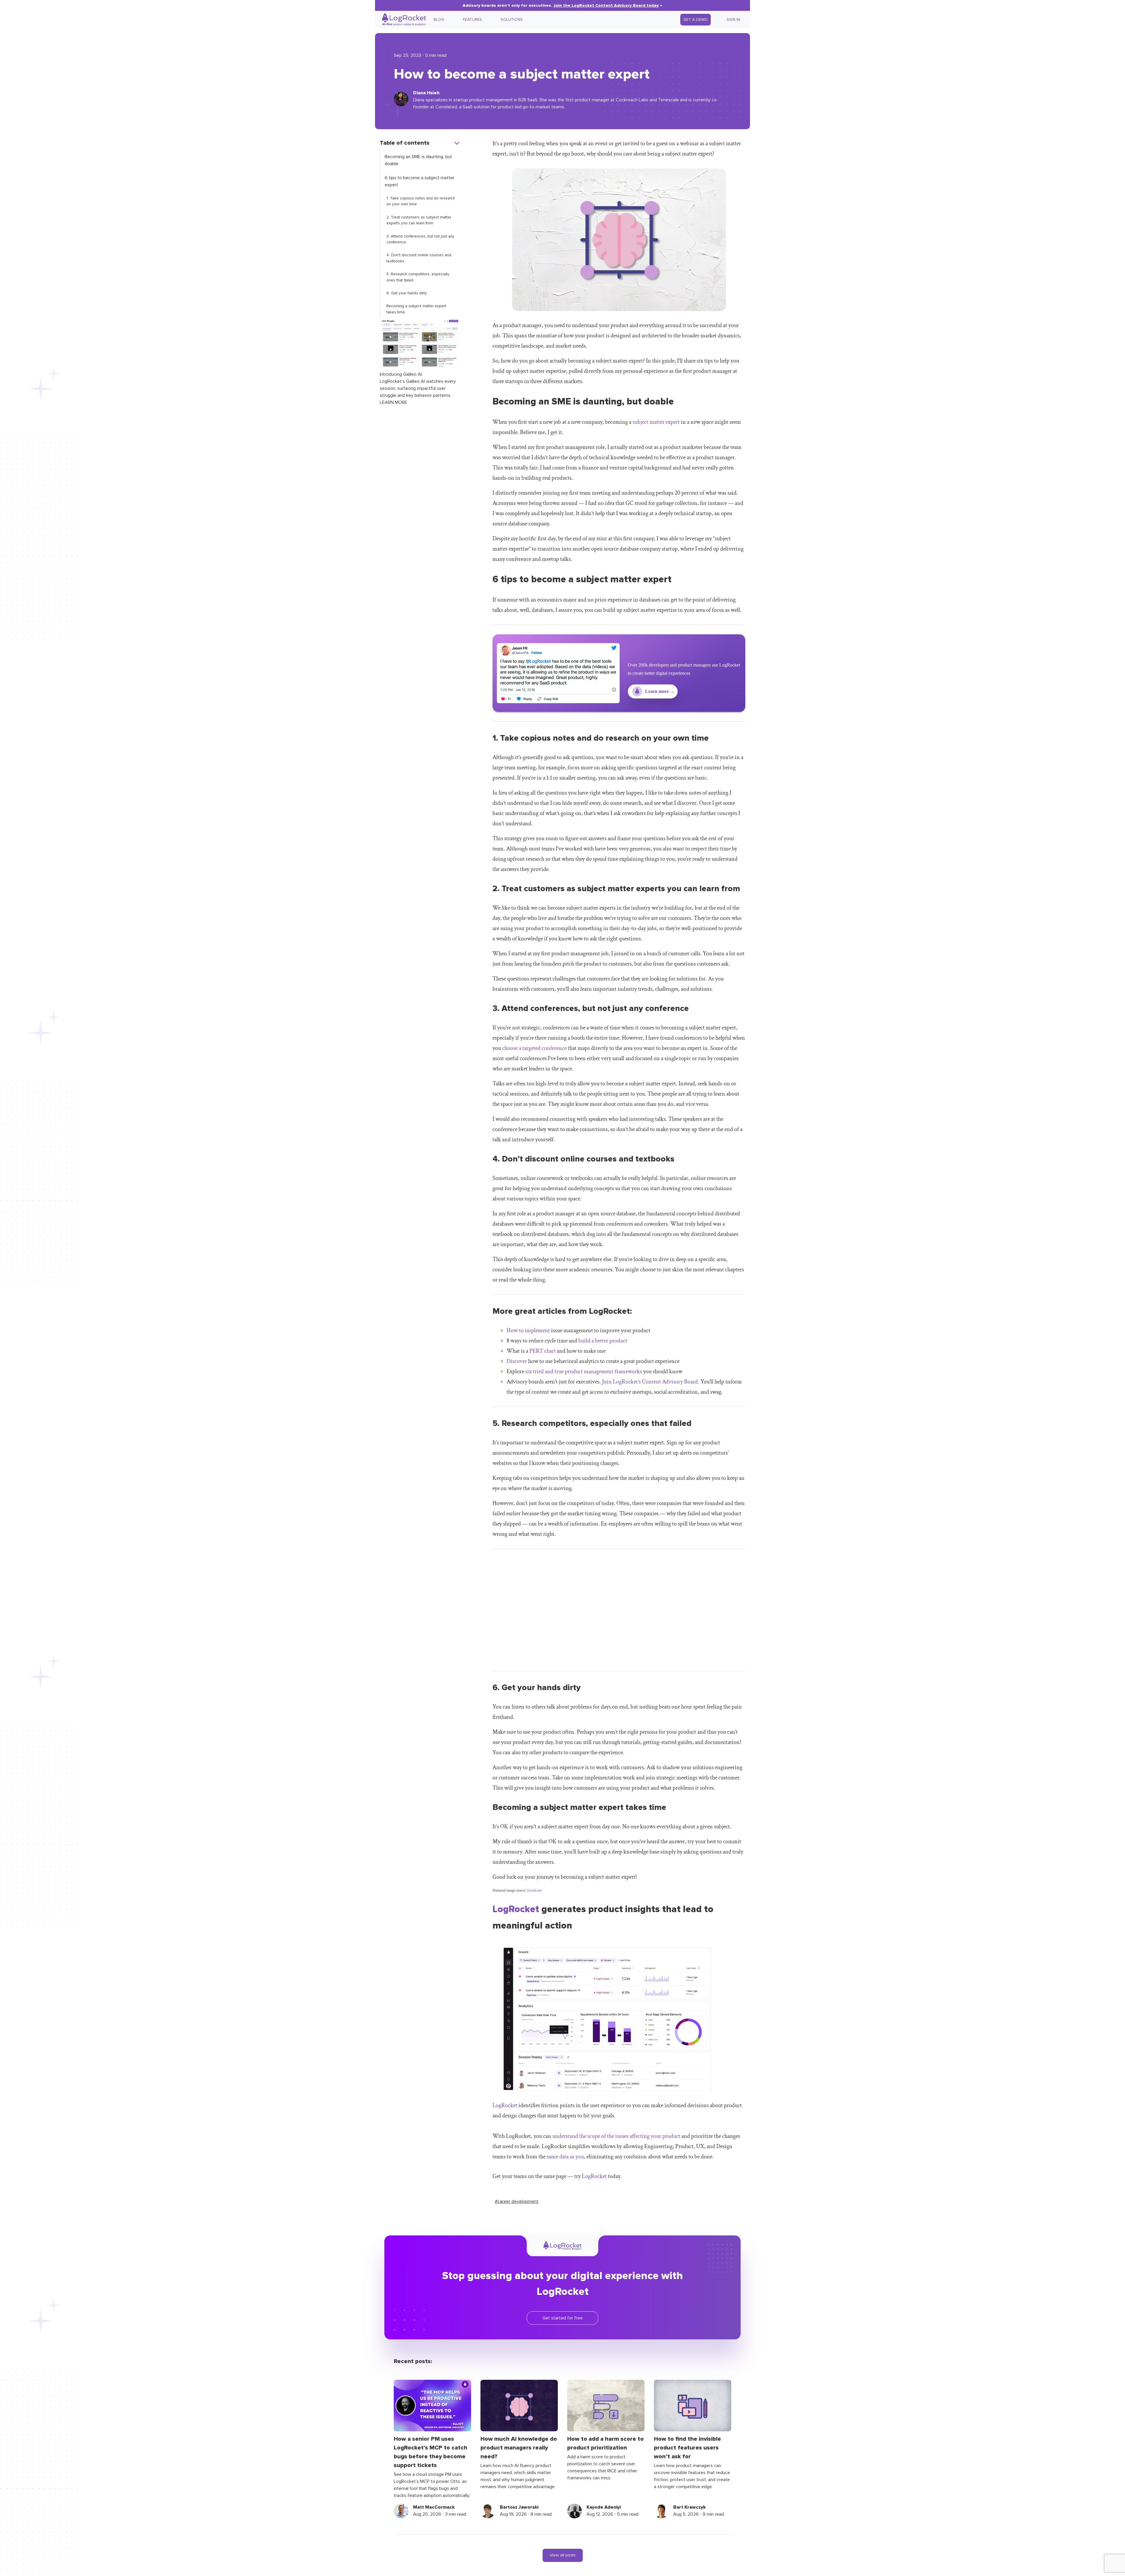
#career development (517, 2201)
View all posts (563, 2555)
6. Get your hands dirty (407, 293)
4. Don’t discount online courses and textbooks (419, 258)
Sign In (733, 20)
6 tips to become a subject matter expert (420, 181)
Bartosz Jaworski (519, 2507)
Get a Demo (696, 20)
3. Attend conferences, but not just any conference (420, 239)
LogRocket (516, 1909)
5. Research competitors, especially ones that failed (418, 277)
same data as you (565, 2157)
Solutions (512, 20)
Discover (517, 1361)
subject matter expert (656, 422)
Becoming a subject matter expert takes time (416, 309)
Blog (439, 20)
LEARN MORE (393, 402)
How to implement (528, 1330)
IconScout (534, 1890)
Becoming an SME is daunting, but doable (418, 160)
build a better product (603, 1341)
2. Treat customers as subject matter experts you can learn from (419, 220)
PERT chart (543, 1351)
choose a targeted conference (534, 1048)
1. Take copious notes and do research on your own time (421, 201)
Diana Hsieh (426, 93)
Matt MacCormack (434, 2507)
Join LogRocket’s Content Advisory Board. (651, 1382)
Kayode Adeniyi (604, 2507)
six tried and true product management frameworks (584, 1371)
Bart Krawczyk (690, 2507)
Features (472, 20)
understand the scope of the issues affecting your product (616, 2136)
